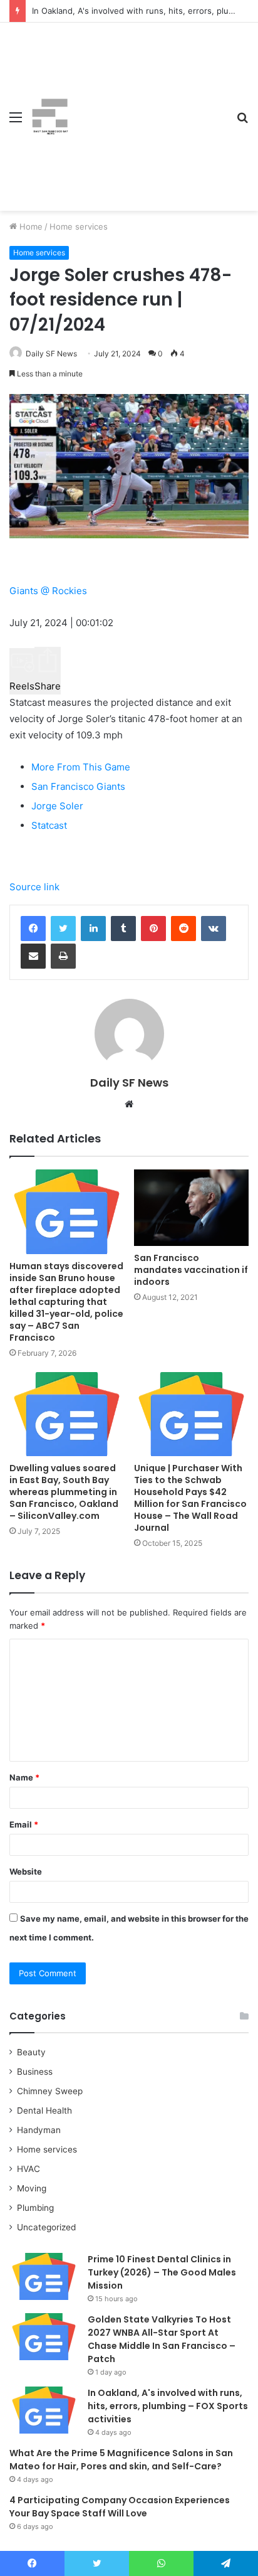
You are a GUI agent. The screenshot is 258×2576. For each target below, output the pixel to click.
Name (24, 1777)
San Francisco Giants (78, 786)
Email (24, 1824)
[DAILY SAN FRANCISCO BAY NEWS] (50, 117)
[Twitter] (63, 929)
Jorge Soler (57, 806)
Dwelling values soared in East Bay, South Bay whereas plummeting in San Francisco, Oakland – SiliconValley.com (64, 1492)
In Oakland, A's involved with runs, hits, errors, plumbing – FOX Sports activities (168, 2406)
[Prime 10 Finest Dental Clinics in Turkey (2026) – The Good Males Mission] (44, 2276)
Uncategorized (46, 2227)
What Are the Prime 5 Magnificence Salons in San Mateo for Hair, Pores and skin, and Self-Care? (121, 2460)
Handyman (39, 2130)
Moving (32, 2188)
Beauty (31, 2052)
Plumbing (35, 2208)
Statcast (49, 825)
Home (30, 226)
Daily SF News (51, 354)
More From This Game (81, 767)
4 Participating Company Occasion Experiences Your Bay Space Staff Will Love (120, 2507)
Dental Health (44, 2110)
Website (26, 1871)
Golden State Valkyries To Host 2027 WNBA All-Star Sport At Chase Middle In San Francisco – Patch (162, 2339)
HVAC (28, 2169)
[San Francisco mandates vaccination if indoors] (191, 1208)
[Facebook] (33, 929)
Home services (79, 226)
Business (35, 2072)
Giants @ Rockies (48, 591)
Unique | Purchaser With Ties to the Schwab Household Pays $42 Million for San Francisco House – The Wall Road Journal (190, 1498)
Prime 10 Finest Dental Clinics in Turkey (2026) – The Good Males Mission (162, 2272)
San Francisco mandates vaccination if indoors (191, 1270)
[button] (22, 671)
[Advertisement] (148, 107)
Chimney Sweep (50, 2091)
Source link (34, 887)
